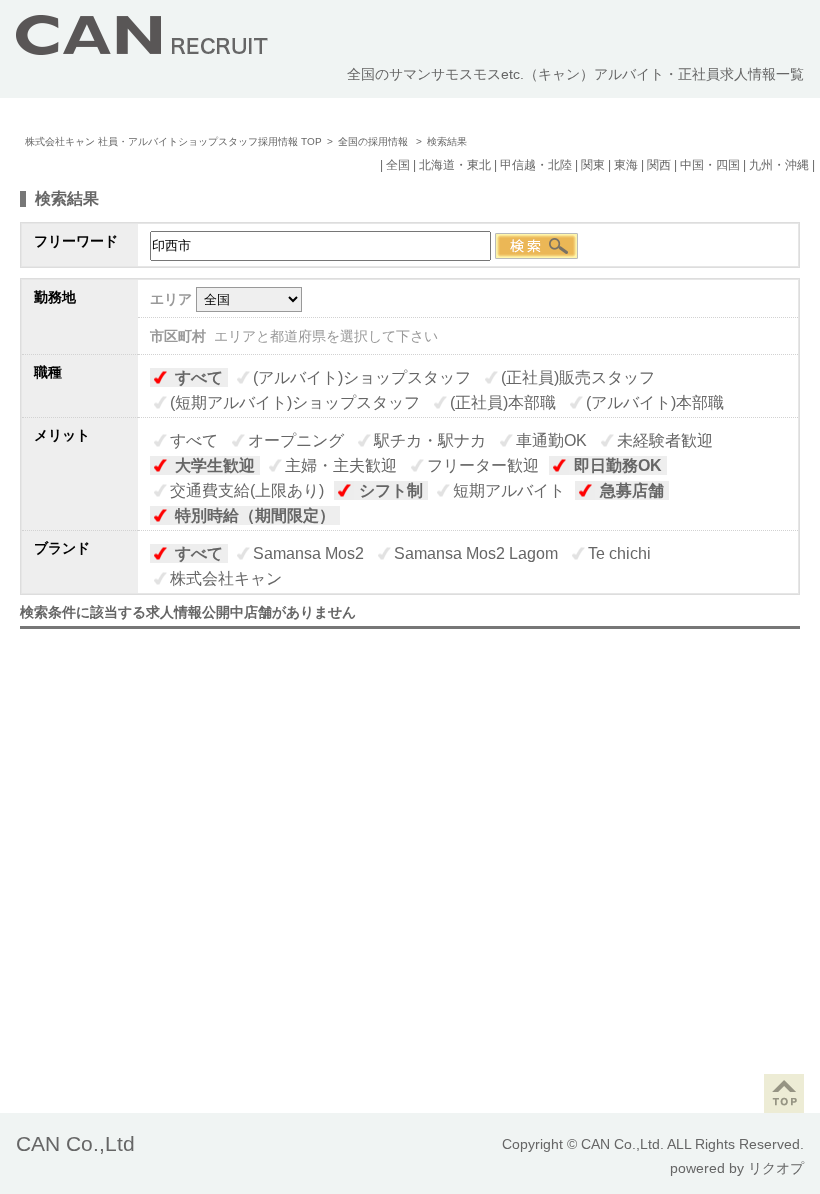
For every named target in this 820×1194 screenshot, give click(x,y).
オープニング (296, 440)
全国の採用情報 (374, 141)
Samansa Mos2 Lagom (476, 553)
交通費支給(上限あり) (247, 490)
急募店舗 (632, 490)
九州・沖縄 (779, 165)
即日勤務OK (618, 465)
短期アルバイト (509, 490)
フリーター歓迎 (483, 465)
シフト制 (391, 490)
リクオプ (776, 1168)
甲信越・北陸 (536, 165)
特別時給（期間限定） (255, 515)
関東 (593, 165)
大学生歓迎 (215, 465)
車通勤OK (551, 440)
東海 (626, 165)
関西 (659, 165)
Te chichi (619, 553)
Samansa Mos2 (308, 553)
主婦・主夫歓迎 (341, 465)
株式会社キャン (226, 578)
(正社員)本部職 (503, 402)
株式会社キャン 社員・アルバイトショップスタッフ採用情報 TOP (173, 141)
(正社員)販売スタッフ (578, 377)
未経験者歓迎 (665, 440)
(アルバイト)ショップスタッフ (362, 377)
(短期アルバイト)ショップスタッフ (295, 402)
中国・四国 (710, 165)
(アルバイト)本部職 (655, 402)
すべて (199, 377)
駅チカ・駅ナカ (430, 440)
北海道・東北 (455, 165)
